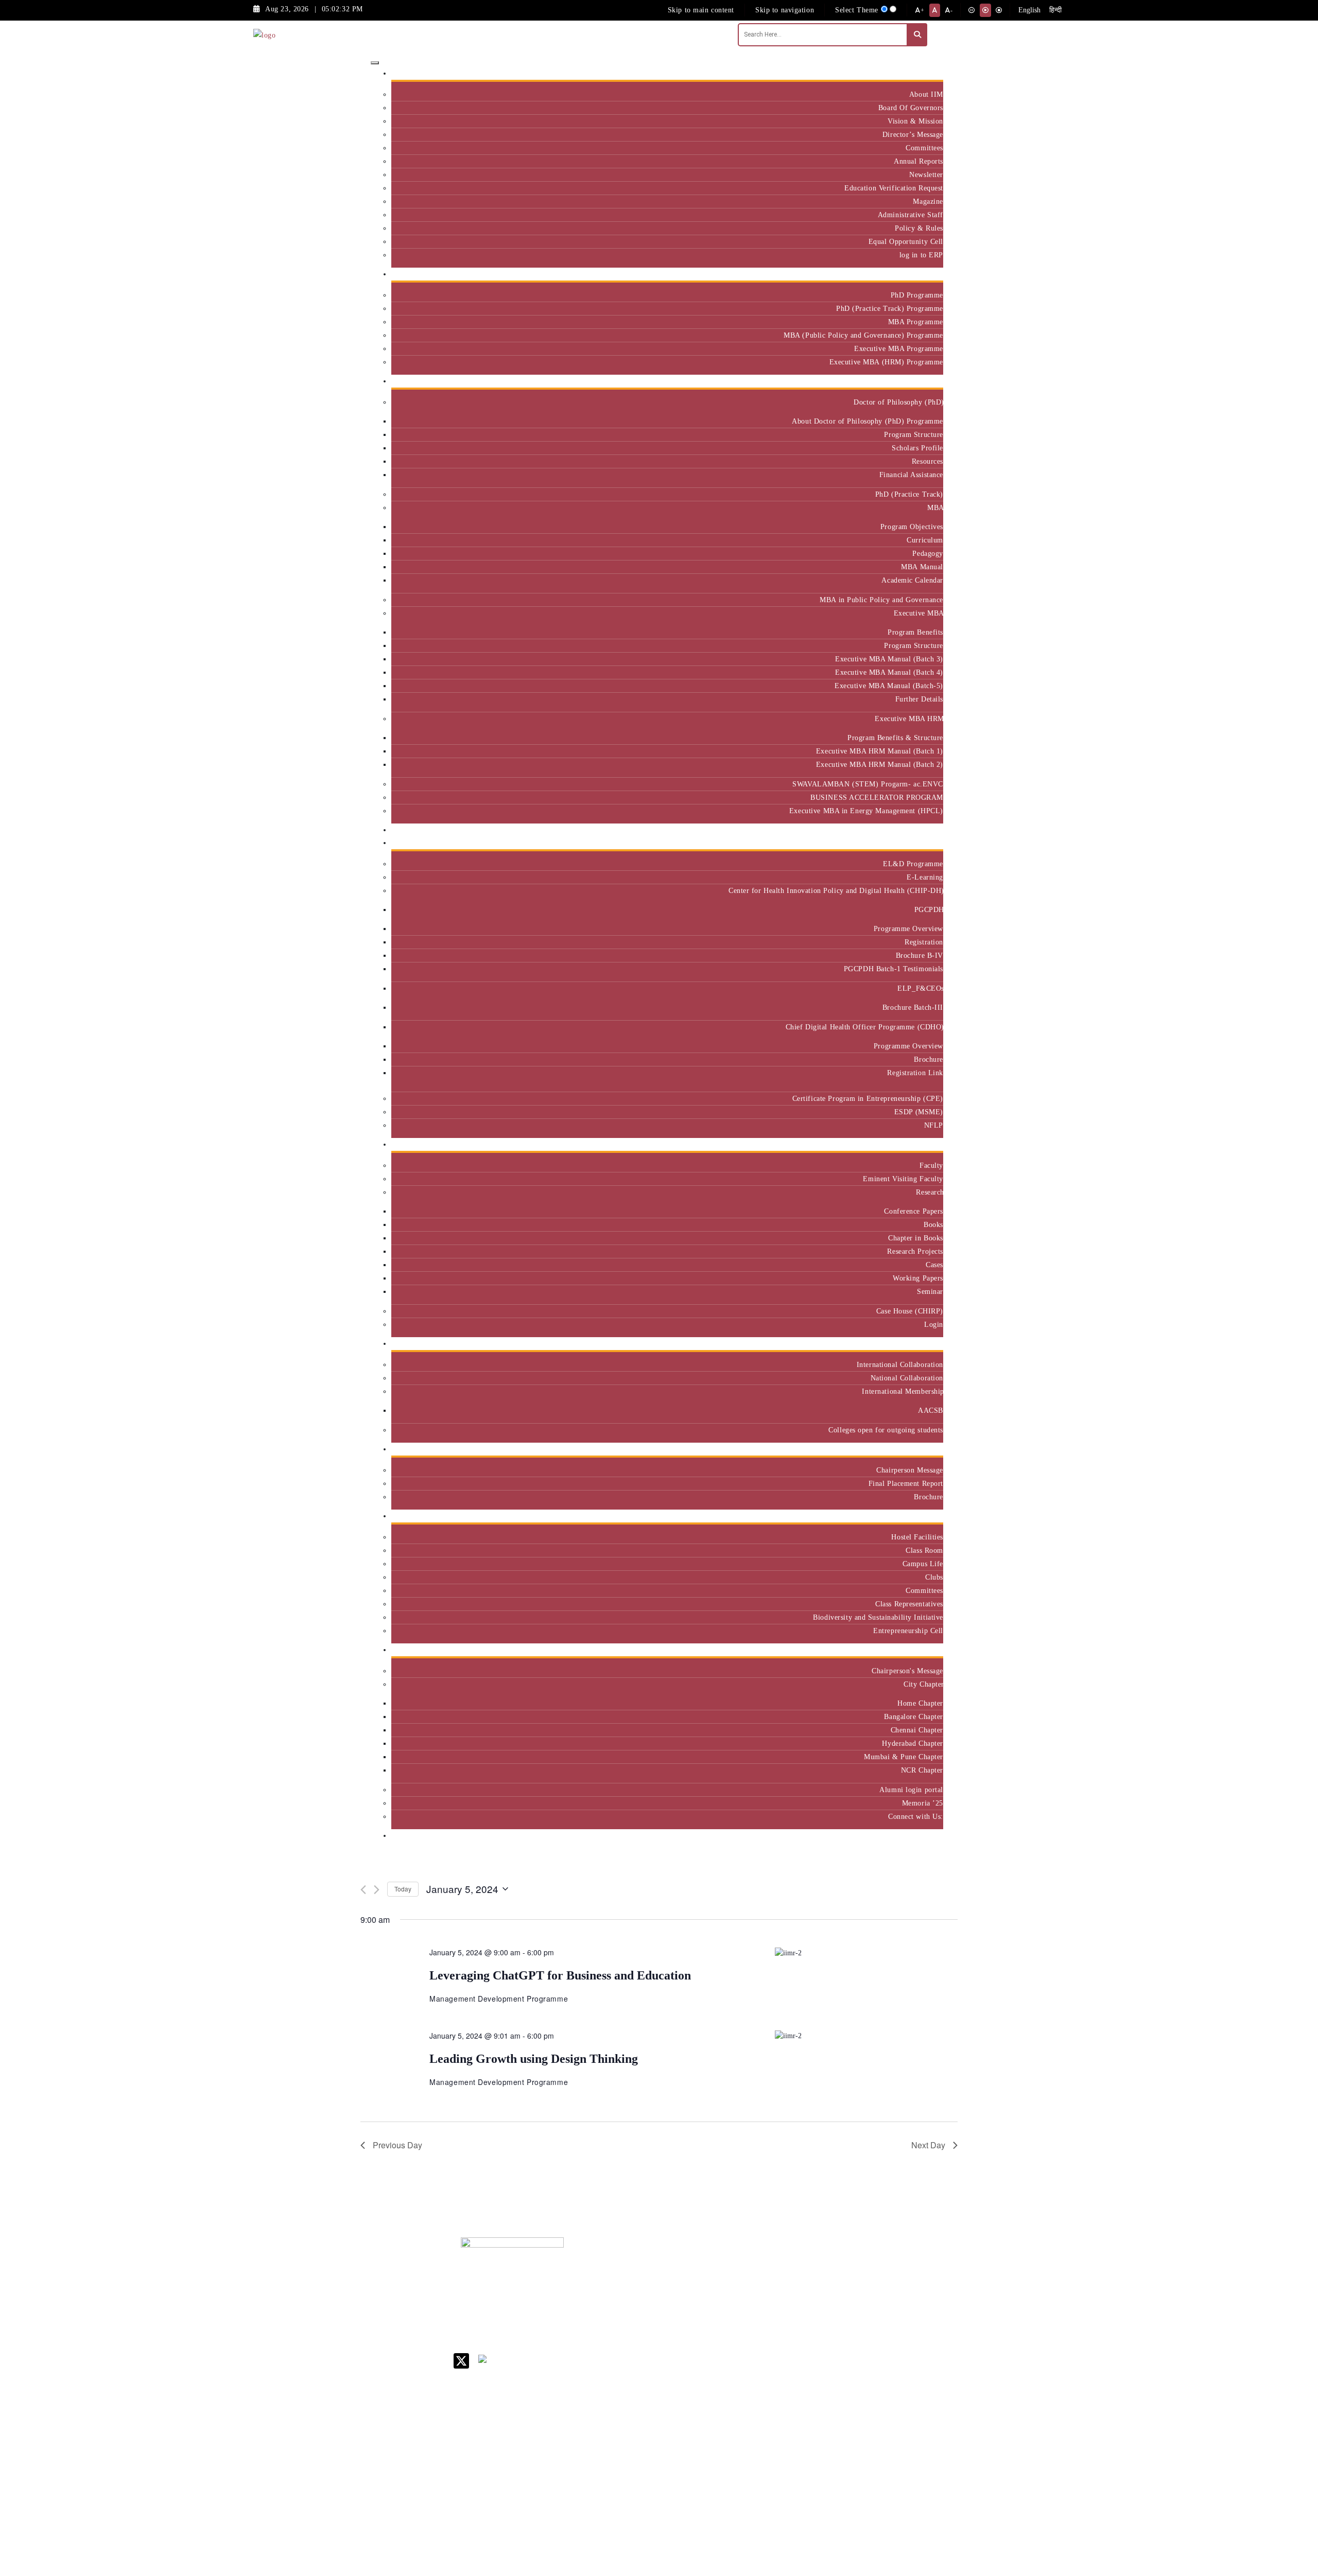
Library (752, 2326)
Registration (924, 942)
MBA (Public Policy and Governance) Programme (863, 335)
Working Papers (918, 1278)
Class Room (924, 1550)
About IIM (926, 94)
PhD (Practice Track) (909, 494)
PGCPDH (929, 909)
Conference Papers (914, 1211)
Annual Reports (918, 161)
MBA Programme (916, 322)
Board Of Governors (911, 108)
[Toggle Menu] (375, 63)
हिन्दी (1055, 10)
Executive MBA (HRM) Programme (886, 362)
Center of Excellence (905, 830)
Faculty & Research (908, 1144)
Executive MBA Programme (899, 348)
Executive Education (906, 843)
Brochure (929, 1059)
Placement (923, 1449)
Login (934, 1324)
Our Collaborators (910, 1344)
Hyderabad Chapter (913, 1743)
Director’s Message (913, 134)
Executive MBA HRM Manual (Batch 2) (880, 764)
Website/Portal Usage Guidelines (831, 2517)
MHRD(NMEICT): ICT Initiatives (770, 2365)
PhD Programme (917, 295)
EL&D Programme (913, 864)
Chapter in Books (916, 1238)
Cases (934, 1265)
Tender (751, 2458)
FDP (889, 2343)
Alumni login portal (911, 1790)
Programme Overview (908, 928)
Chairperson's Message (907, 1671)
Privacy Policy (764, 2431)
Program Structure (914, 434)
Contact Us (758, 2278)
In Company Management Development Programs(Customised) (912, 2287)
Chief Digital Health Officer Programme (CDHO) (864, 1027)
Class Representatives (909, 1604)
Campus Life (923, 1564)
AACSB (931, 1410)
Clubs (934, 1577)
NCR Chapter (922, 1770)
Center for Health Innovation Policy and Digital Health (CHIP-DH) (836, 890)
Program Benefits (915, 632)
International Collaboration (900, 1364)
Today (403, 1889)
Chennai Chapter (917, 1730)
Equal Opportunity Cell (906, 241)
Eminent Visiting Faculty (903, 1179)
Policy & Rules (919, 228)
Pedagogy (928, 553)
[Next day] (377, 1890)
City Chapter (923, 1684)
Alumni (927, 1650)
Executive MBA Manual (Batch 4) (889, 672)
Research (930, 1192)
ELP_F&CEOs (920, 988)
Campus (927, 1516)
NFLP (934, 1125)
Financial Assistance (911, 475)
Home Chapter (920, 1703)
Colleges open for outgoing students (886, 1430)
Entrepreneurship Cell (908, 1631)
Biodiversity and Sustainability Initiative (878, 1617)
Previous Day (397, 2145)
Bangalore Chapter (914, 1716)
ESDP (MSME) (919, 1112)
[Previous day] (363, 1890)
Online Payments (767, 2418)
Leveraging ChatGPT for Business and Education (560, 1975)
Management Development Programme (903, 2321)
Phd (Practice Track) (832, 2295)
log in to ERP (921, 255)
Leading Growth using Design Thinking (534, 2059)
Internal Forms (764, 2291)
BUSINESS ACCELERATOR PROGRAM (877, 797)
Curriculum (925, 540)
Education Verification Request (894, 188)
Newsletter (926, 174)
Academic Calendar (912, 580)
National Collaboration (907, 1378)
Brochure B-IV (920, 955)
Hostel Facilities (917, 1537)
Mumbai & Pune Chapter (904, 1757)
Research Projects (915, 1251)
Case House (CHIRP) (910, 1311)
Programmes (919, 381)
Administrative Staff (911, 215)
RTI (747, 2444)
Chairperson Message (910, 1470)
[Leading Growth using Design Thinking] (866, 2036)
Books (933, 1224)
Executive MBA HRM (909, 719)
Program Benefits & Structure (895, 738)
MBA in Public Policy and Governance (881, 600)
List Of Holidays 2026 (767, 2344)
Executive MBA (918, 613)
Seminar (930, 1291)
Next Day (928, 2145)
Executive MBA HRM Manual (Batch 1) (880, 751)
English (1029, 10)
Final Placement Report (906, 1483)
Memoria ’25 (923, 1803)
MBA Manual (922, 567)
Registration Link (915, 1073)
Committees (924, 148)
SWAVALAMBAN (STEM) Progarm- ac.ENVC (868, 784)
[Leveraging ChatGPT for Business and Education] (866, 1952)
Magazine (928, 201)
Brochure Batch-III (913, 1007)
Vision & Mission (915, 121)
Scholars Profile (917, 448)
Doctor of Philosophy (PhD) (898, 402)
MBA (935, 507)
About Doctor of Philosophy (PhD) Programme (868, 421)
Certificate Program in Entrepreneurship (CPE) (868, 1098)
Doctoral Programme (829, 2317)
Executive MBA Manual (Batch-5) (889, 686)
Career (751, 2264)
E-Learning (925, 877)
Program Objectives (912, 527)
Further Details (919, 699)
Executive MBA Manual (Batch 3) (889, 659)
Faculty (931, 1165)
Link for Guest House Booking (765, 2400)
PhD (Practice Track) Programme (890, 308)
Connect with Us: (916, 1816)
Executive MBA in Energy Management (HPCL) (866, 811)
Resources (927, 461)
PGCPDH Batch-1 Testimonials (894, 969)
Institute (926, 73)
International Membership (903, 1391)
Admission (922, 274)
